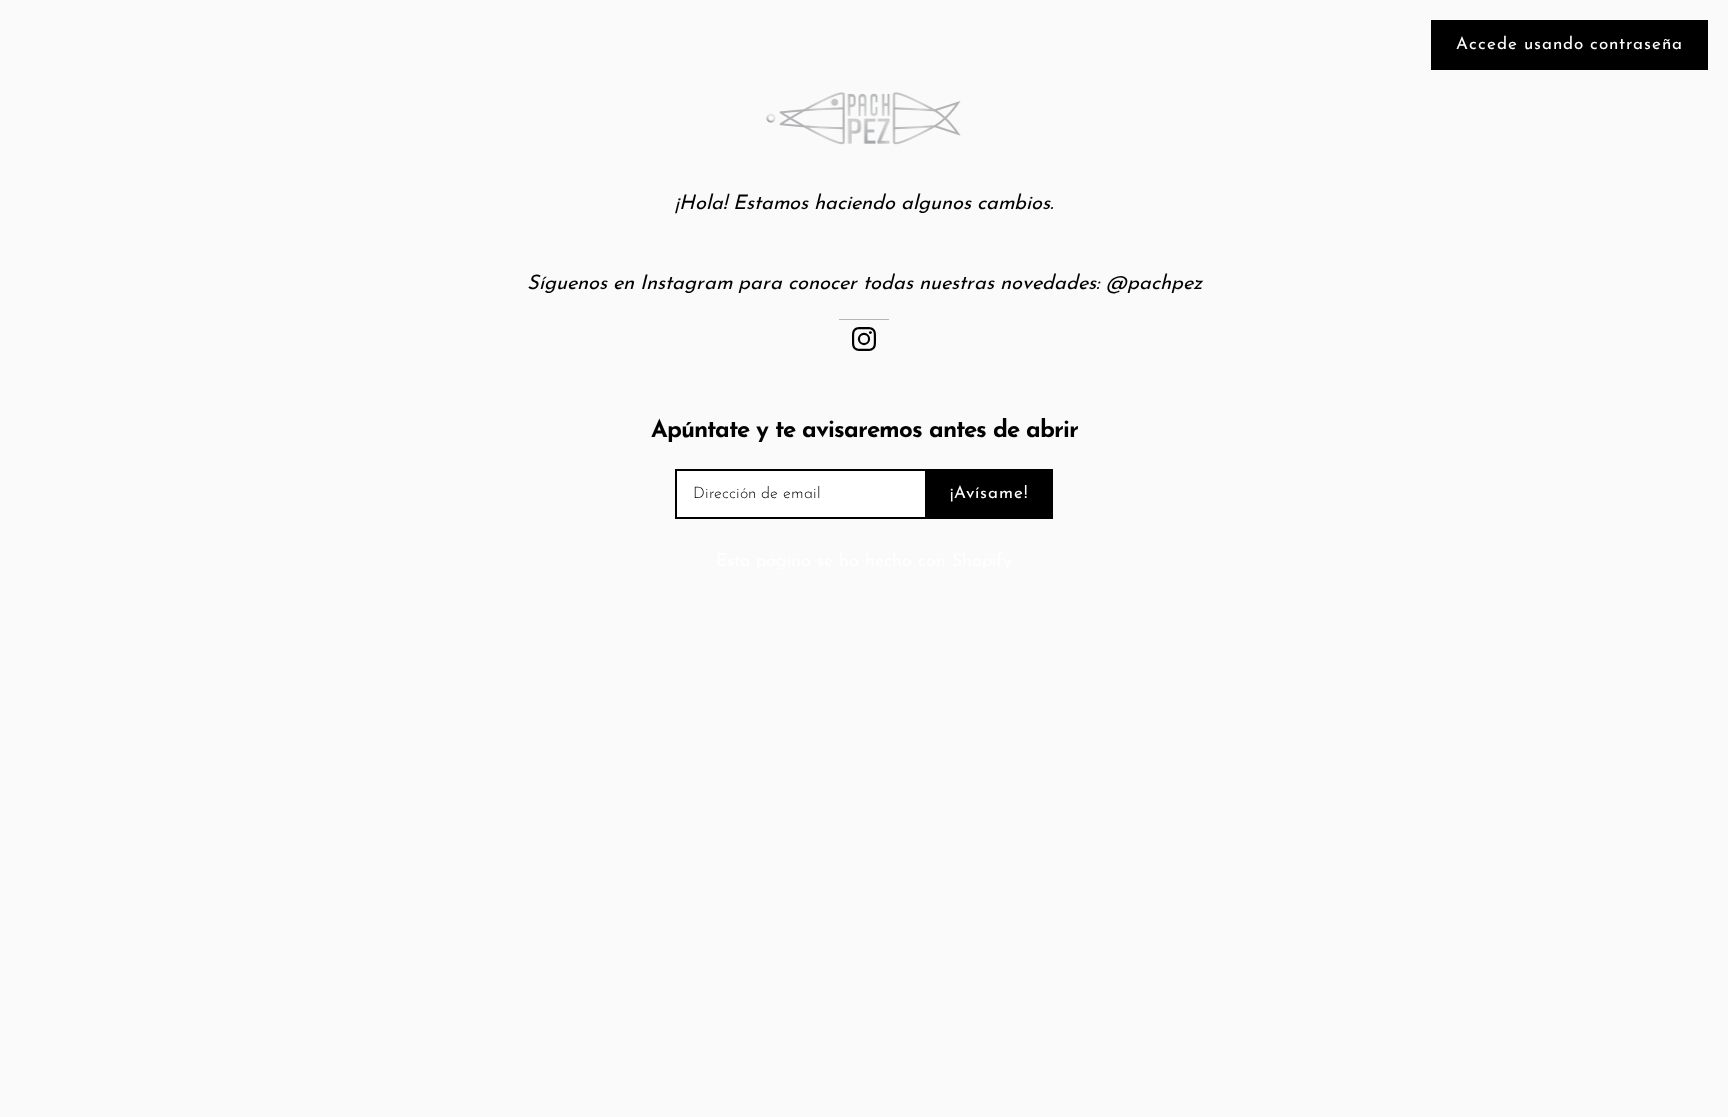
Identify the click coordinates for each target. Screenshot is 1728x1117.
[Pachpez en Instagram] (864, 337)
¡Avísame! (989, 493)
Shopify (982, 561)
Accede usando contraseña (1569, 44)
